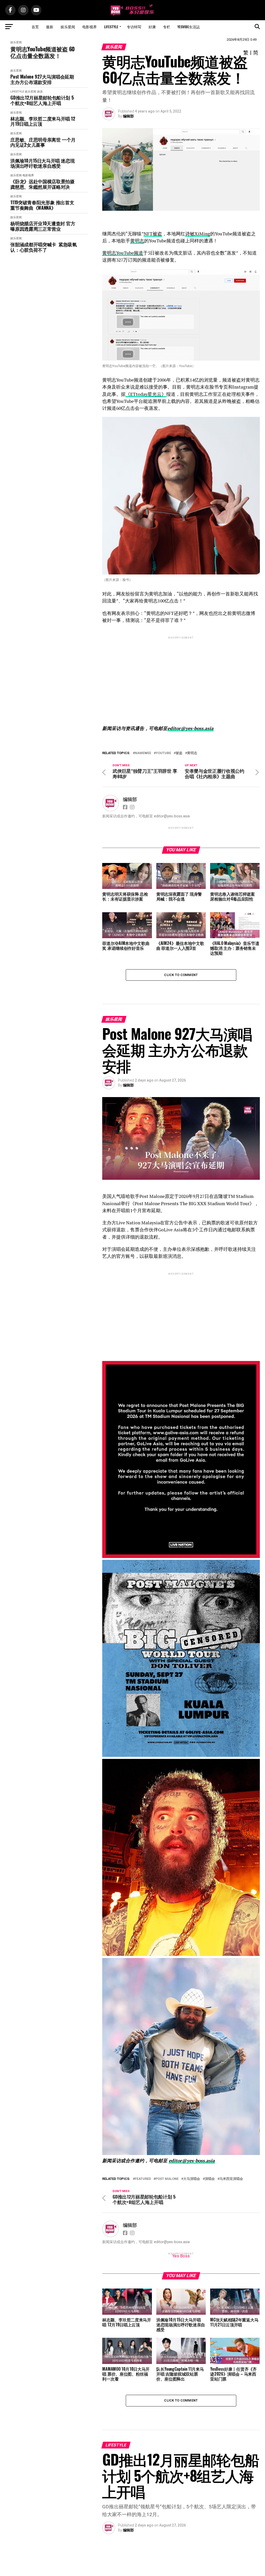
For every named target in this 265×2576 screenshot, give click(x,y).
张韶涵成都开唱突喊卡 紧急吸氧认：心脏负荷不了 (43, 247)
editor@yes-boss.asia (190, 728)
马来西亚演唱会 (231, 2179)
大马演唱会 (192, 2179)
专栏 (167, 27)
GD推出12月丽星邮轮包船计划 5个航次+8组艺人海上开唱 (42, 100)
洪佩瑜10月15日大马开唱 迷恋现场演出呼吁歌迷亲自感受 (42, 163)
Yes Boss (181, 2256)
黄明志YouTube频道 (123, 253)
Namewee (143, 753)
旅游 (40, 92)
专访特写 (134, 27)
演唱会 (210, 2179)
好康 (152, 27)
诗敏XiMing (198, 234)
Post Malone (167, 2179)
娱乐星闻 (68, 27)
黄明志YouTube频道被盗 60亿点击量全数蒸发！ (43, 52)
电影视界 (90, 27)
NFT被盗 (153, 234)
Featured (143, 2179)
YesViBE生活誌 (189, 27)
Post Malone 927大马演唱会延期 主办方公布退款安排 (42, 79)
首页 (35, 27)
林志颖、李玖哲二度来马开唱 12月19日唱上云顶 (43, 121)
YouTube (163, 753)
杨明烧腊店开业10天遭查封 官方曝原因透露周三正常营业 (43, 226)
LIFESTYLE (111, 27)
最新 (50, 27)
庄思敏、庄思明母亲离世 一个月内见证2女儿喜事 (43, 142)
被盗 (179, 753)
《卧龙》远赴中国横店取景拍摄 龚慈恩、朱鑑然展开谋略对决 (42, 184)
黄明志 (137, 241)
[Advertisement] (181, 676)
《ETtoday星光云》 (146, 394)
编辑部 (128, 116)
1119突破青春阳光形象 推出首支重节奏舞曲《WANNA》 (42, 205)
